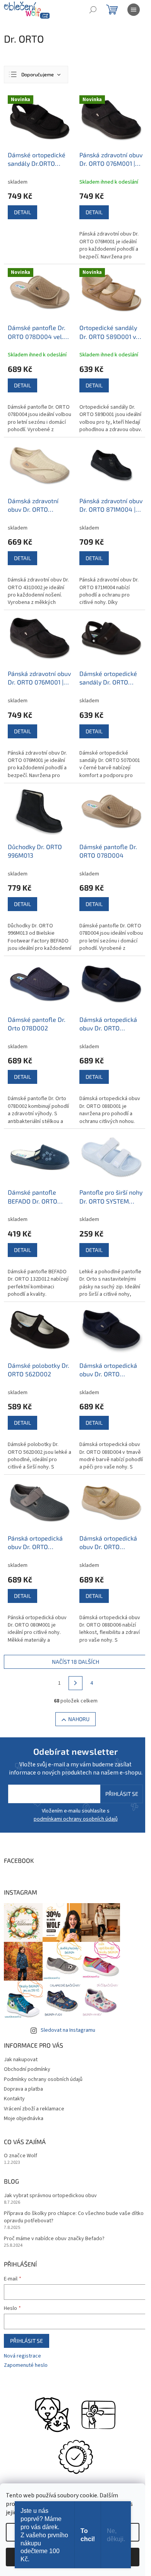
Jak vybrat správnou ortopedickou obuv (50, 2196)
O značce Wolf (21, 2156)
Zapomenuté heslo (26, 2365)
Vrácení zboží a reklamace (34, 2109)
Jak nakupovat (21, 2060)
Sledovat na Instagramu (68, 2030)
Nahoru (79, 1719)
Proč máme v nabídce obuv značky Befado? (54, 2239)
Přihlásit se (122, 1794)
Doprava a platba (23, 2089)
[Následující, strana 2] (75, 1683)
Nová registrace (22, 2356)
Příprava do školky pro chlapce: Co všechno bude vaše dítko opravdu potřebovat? (74, 2217)
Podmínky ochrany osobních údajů (43, 2079)
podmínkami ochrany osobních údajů (76, 1819)
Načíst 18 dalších (75, 1662)
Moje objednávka (24, 2119)
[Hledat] (93, 10)
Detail (22, 212)
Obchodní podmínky (27, 2069)
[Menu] (134, 10)
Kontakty (14, 2099)
